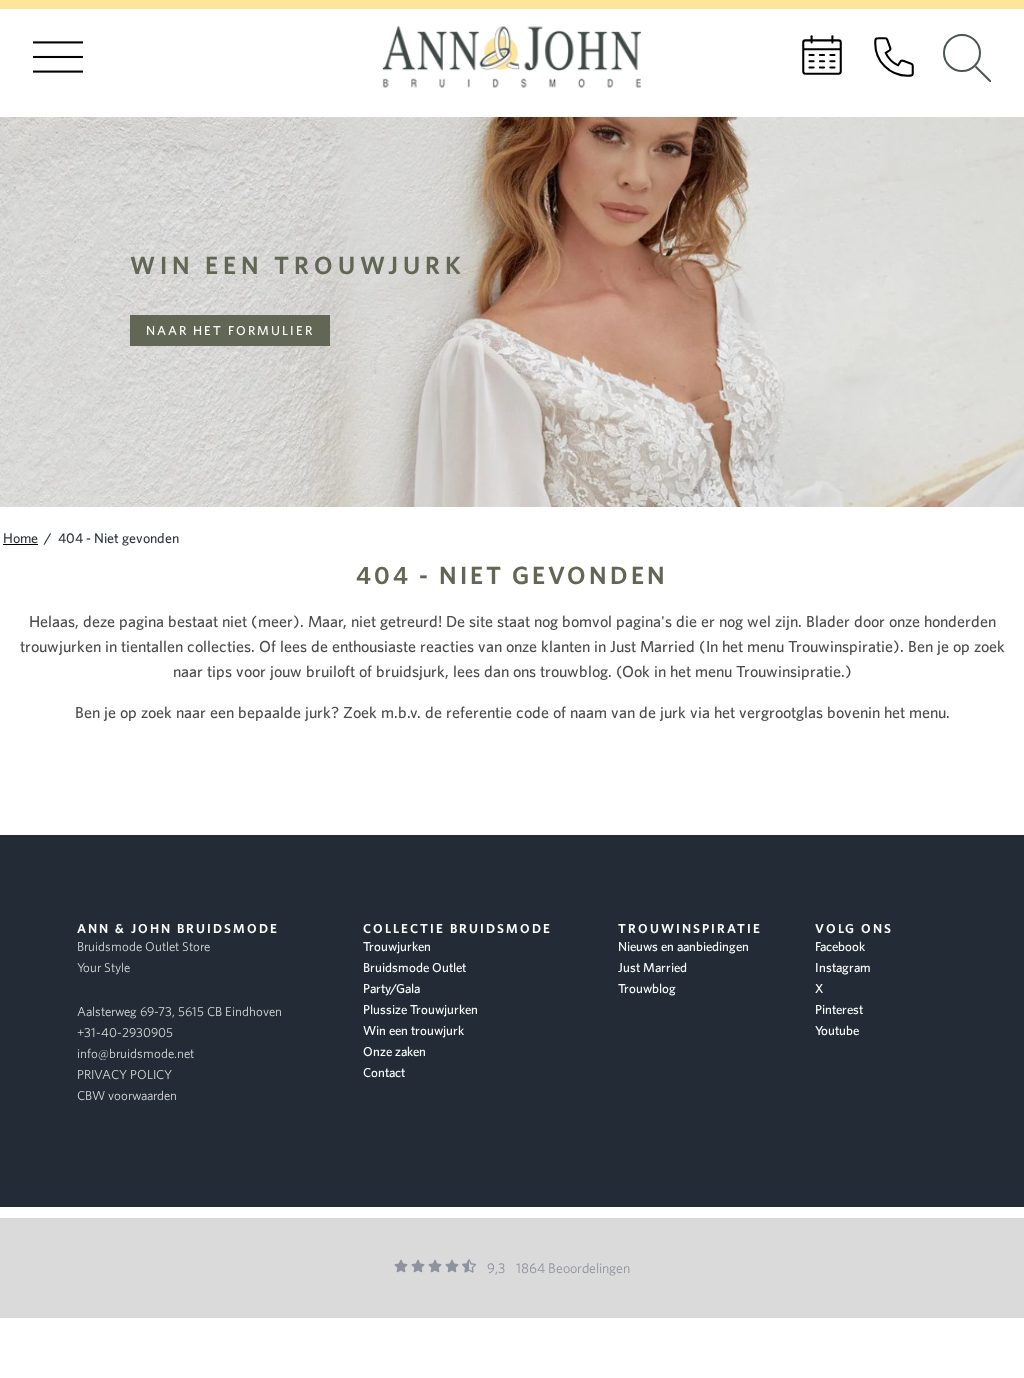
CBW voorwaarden (127, 1095)
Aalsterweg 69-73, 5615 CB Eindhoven (179, 1011)
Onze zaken (394, 1051)
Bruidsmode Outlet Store (143, 946)
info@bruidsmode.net (135, 1053)
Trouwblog (647, 988)
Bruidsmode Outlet (414, 967)
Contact (384, 1072)
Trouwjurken (397, 946)
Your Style (103, 967)
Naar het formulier (230, 330)
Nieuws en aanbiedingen (683, 946)
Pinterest (839, 1009)
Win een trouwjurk (298, 264)
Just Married (652, 967)
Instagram (843, 967)
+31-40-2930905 (125, 1032)
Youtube (837, 1030)
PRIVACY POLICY (124, 1074)
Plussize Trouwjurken (420, 1009)
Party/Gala (391, 988)
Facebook (840, 946)
